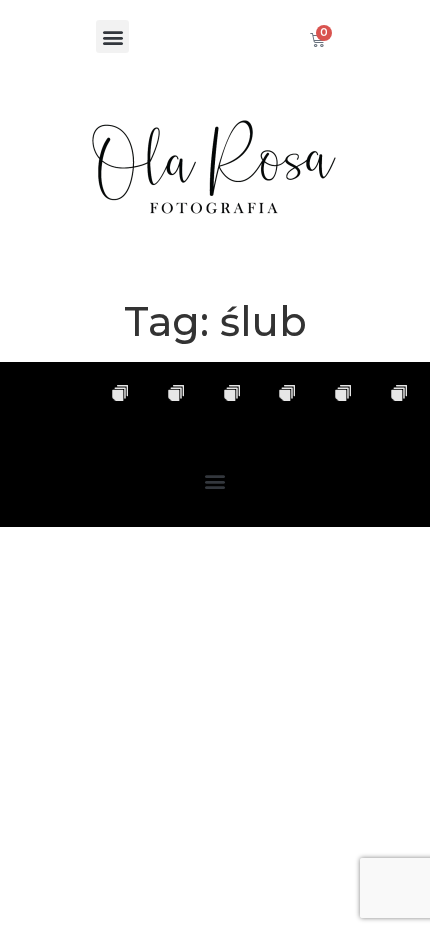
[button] (112, 36)
